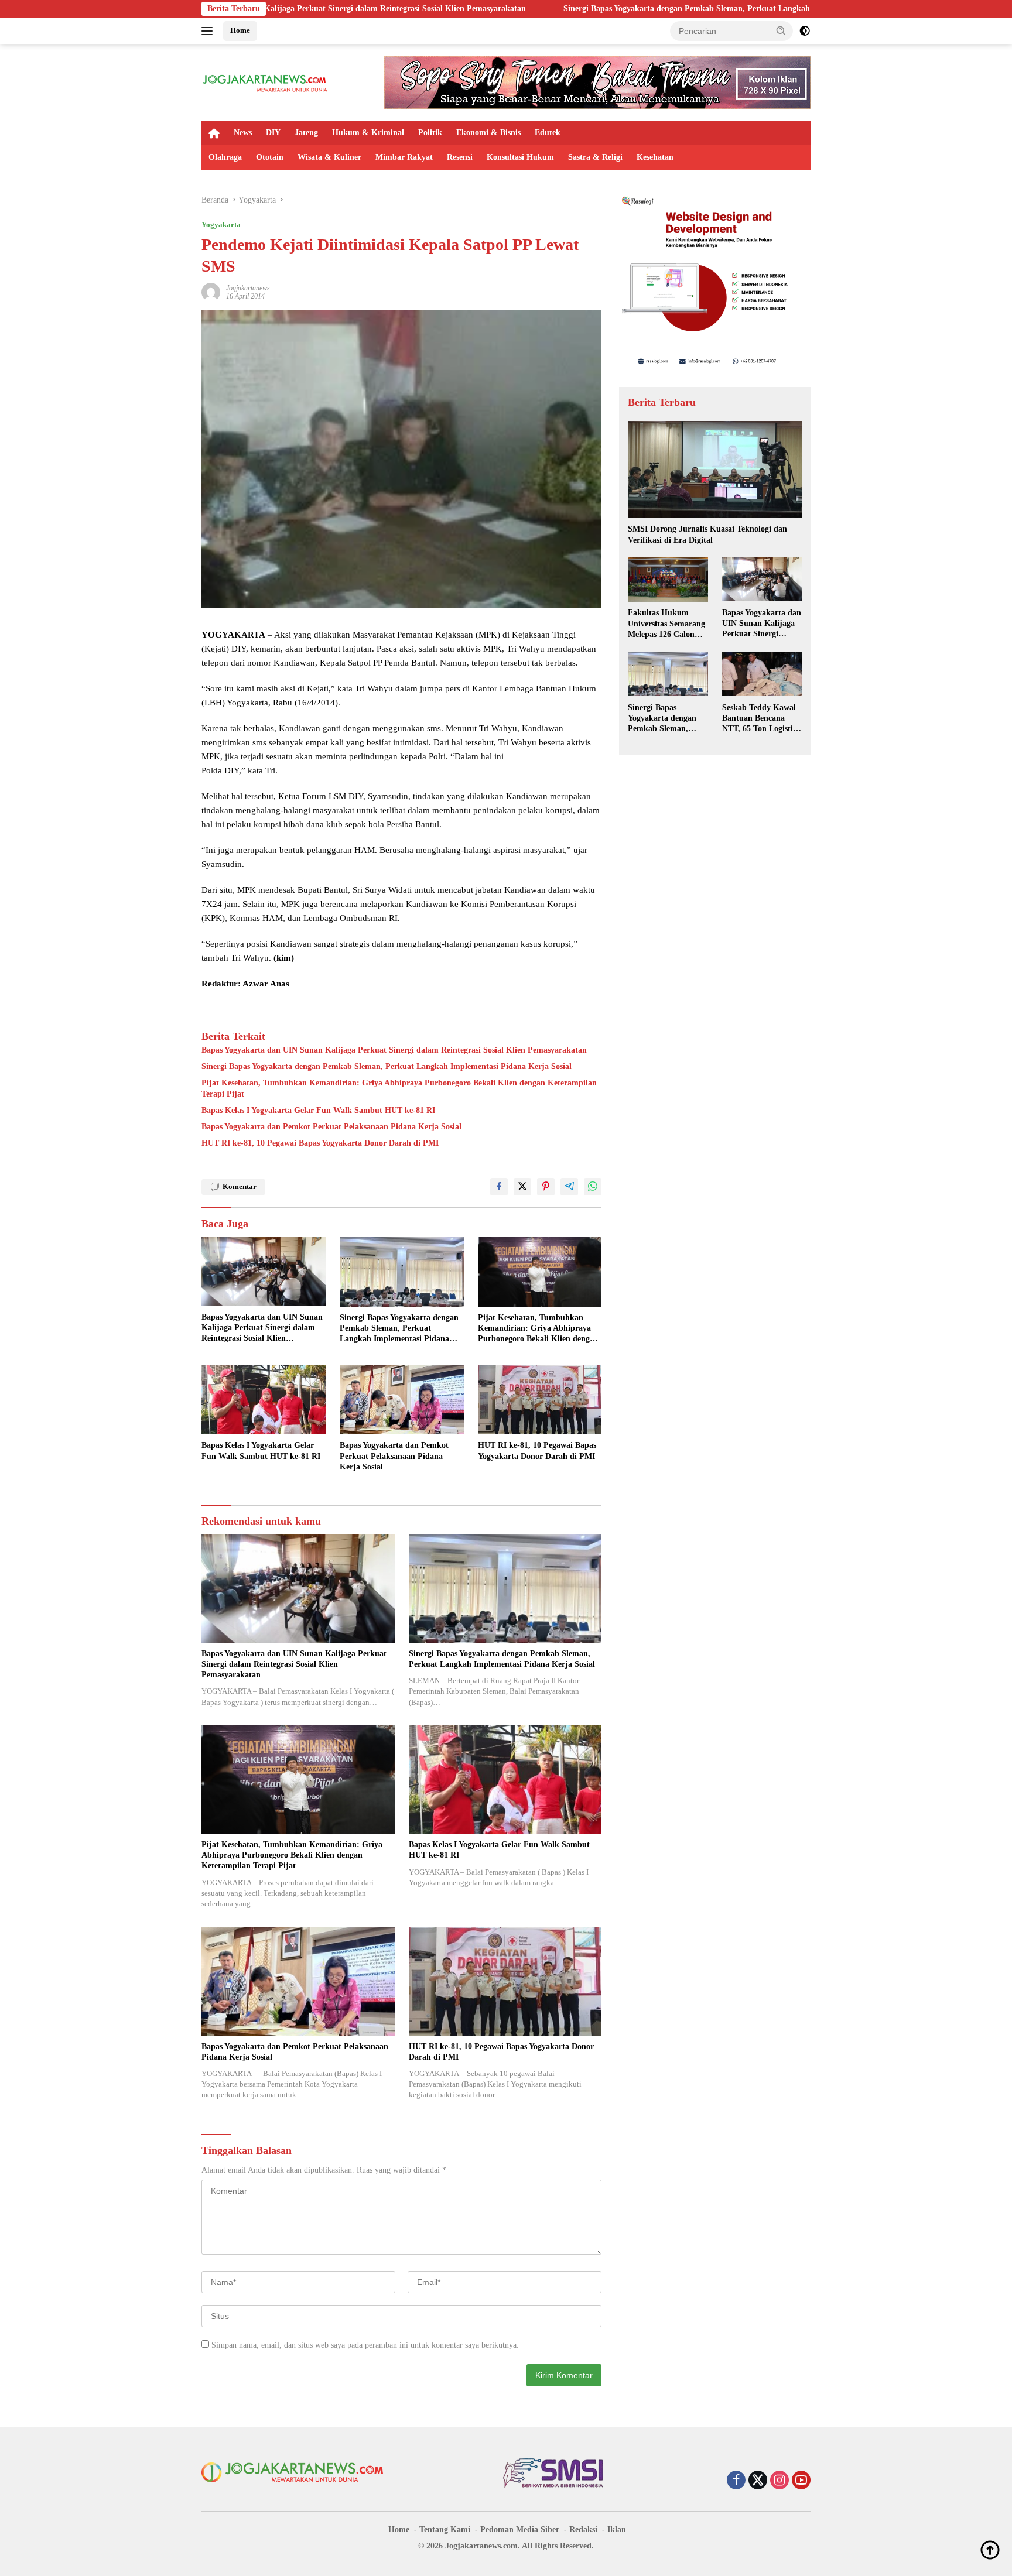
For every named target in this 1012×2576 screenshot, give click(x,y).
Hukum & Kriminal (368, 133)
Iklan (617, 2529)
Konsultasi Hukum (520, 157)
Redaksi (583, 2529)
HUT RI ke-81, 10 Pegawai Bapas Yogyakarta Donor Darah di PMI (320, 1143)
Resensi (460, 157)
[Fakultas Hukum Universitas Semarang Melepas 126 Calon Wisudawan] (668, 579)
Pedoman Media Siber (520, 2529)
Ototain (270, 157)
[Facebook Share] (499, 1187)
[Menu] (209, 31)
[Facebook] (736, 2481)
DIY (273, 133)
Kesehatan (655, 157)
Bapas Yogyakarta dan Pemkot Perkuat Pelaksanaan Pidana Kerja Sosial (331, 1127)
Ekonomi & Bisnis (488, 133)
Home (240, 30)
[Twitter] (758, 2481)
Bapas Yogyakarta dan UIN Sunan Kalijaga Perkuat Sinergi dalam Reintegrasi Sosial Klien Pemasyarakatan (394, 1050)
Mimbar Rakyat (404, 157)
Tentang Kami (445, 2529)
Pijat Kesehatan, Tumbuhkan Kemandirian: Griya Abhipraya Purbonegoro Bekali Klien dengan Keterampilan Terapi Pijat (399, 1088)
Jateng (306, 133)
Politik (430, 133)
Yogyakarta (221, 225)
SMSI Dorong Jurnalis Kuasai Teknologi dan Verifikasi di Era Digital (707, 534)
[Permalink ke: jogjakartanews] (211, 291)
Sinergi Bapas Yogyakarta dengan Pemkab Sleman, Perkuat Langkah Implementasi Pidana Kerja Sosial (589, 8)
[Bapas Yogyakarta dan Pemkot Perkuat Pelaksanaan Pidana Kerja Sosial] (402, 1400)
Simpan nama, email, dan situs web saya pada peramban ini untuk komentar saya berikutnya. (365, 2345)
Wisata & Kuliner (329, 157)
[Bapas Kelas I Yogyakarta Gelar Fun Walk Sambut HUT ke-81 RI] (264, 1400)
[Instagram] (779, 2481)
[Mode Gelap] (805, 31)
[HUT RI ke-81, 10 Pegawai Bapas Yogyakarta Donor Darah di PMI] (540, 1400)
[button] (781, 30)
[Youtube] (801, 2481)
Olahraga (225, 157)
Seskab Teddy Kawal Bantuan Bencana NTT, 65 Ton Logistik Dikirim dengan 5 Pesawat (760, 718)
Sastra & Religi (595, 157)
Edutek (548, 133)
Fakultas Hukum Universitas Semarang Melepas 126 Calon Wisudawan (666, 624)
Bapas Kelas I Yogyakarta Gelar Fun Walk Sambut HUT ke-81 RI (318, 1110)
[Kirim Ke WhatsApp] (593, 1187)
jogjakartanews (248, 288)
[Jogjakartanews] (266, 82)
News (243, 133)
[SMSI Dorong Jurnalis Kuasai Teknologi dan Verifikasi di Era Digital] (715, 470)
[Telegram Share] (569, 1187)
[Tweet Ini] (522, 1187)
